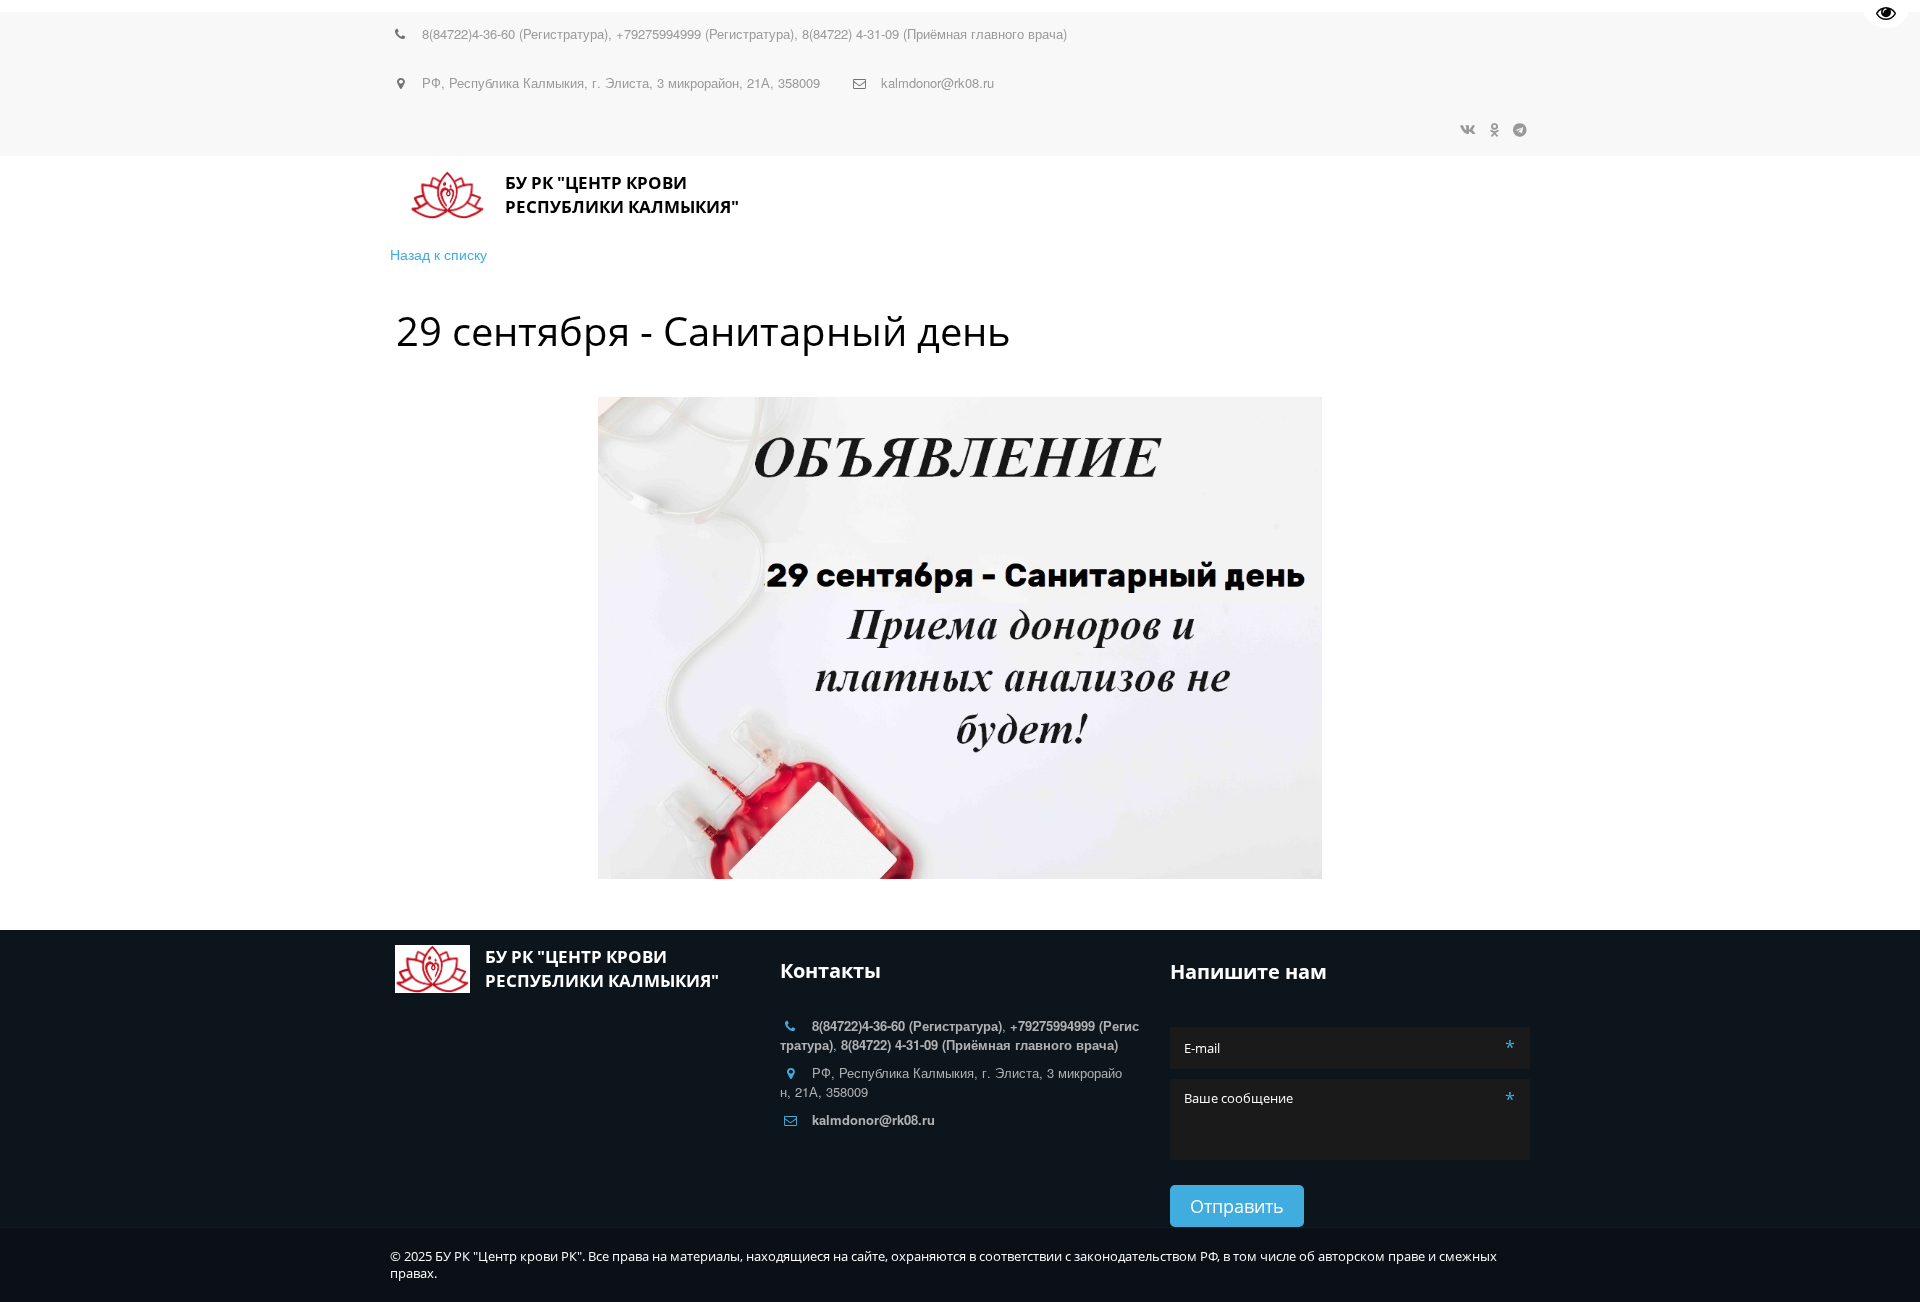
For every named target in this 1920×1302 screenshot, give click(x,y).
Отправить (1237, 1206)
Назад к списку (438, 254)
